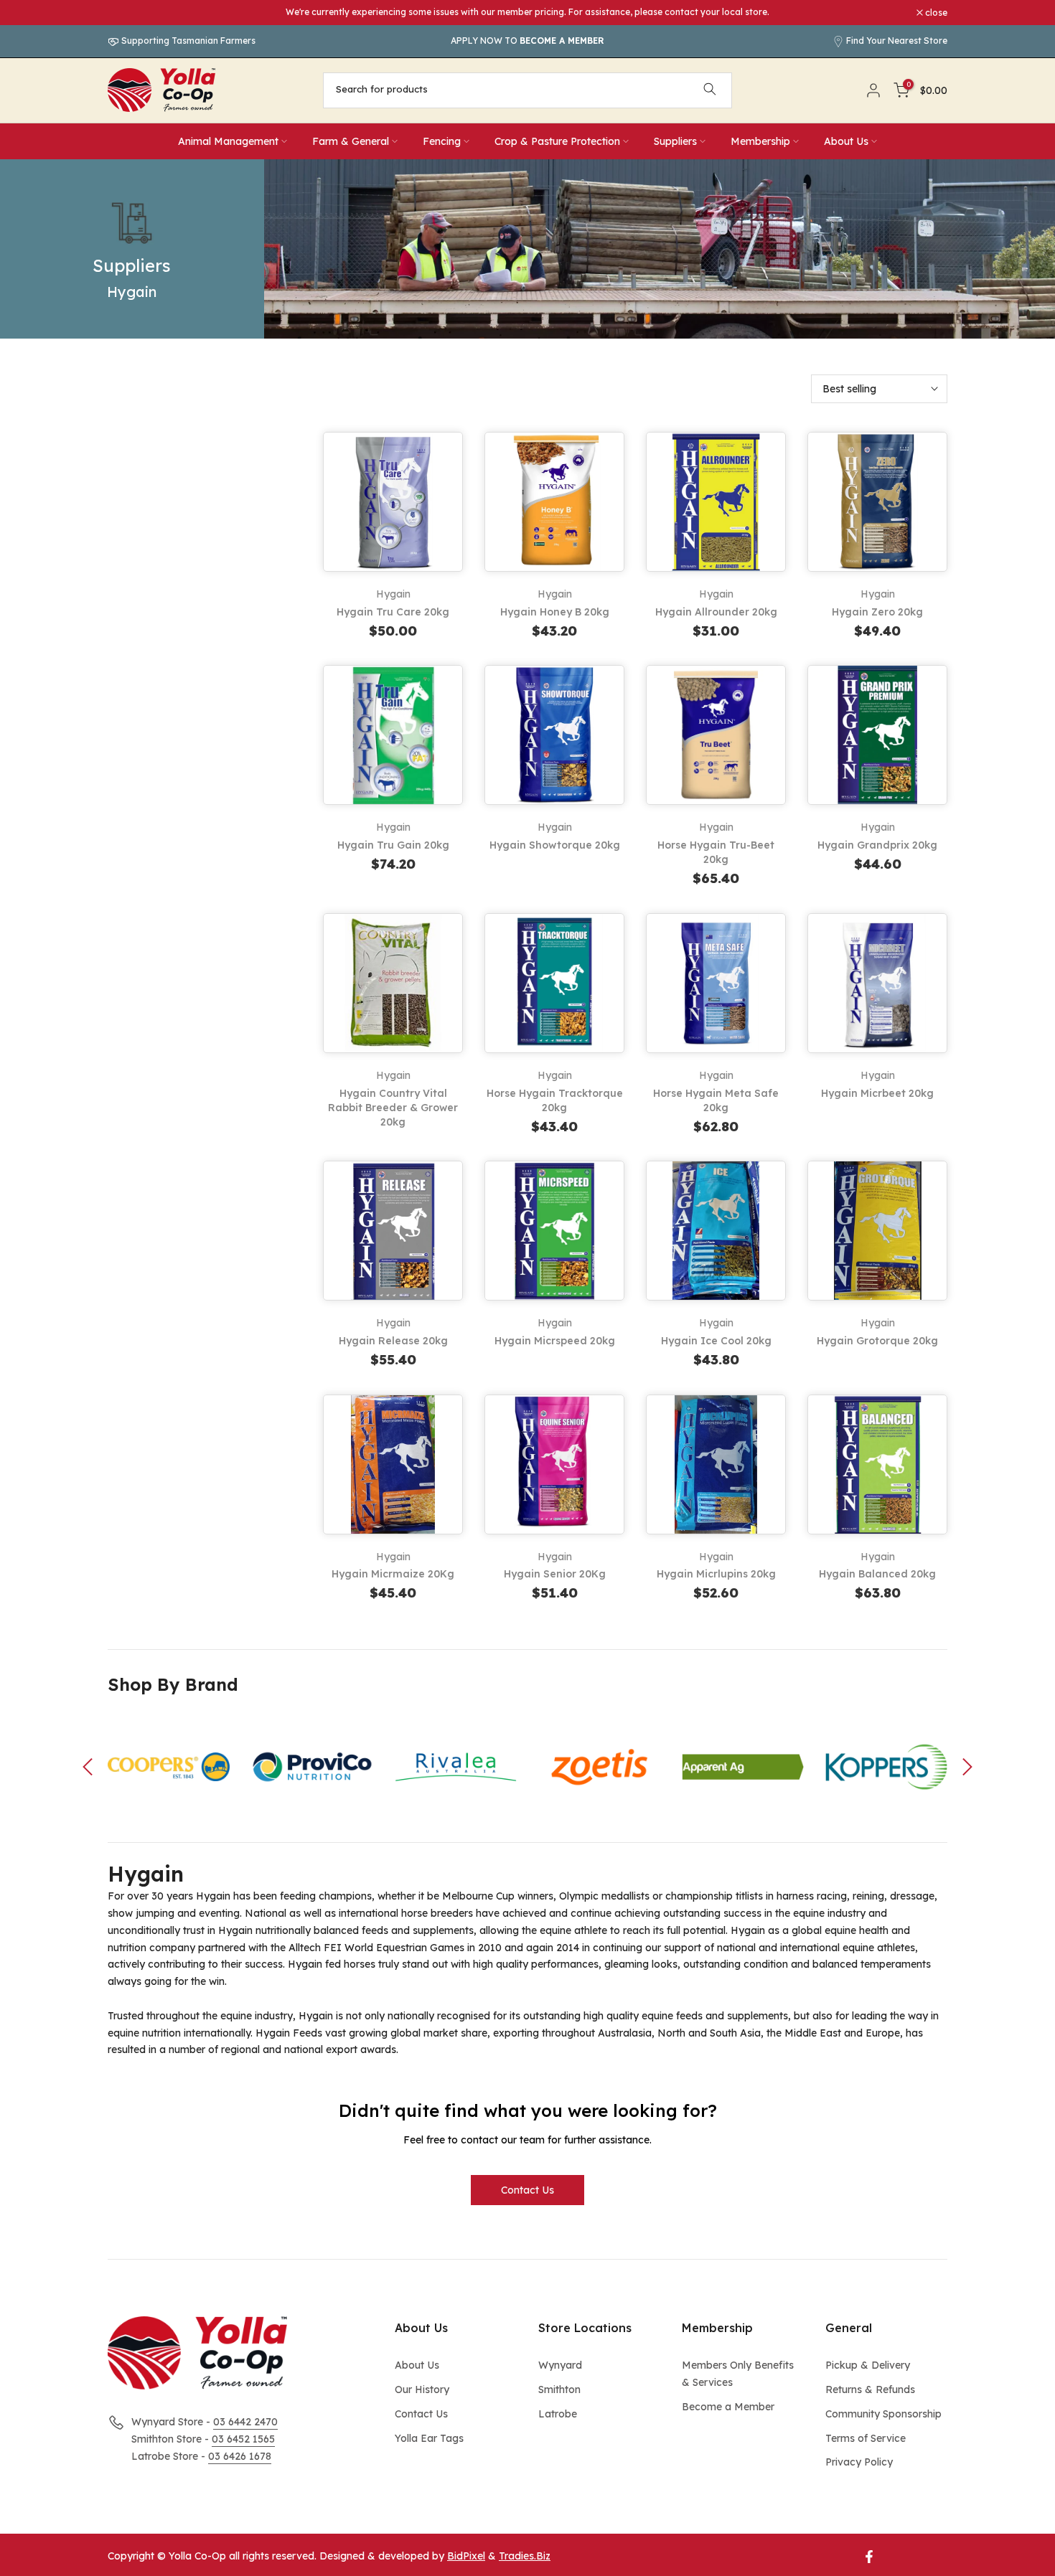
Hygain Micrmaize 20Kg (393, 1574)
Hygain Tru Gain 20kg (393, 845)
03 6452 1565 (243, 2439)
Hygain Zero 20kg (877, 612)
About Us (846, 141)
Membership (760, 141)
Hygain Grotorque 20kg (877, 1341)
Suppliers (675, 141)
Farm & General (351, 141)
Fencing (442, 141)
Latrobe (558, 2414)
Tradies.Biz (525, 2556)
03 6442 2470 (245, 2422)
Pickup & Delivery (868, 2365)
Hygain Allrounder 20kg (716, 612)
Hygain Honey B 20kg (555, 612)
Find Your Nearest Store (897, 41)
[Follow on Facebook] (869, 2557)
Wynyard (560, 2365)
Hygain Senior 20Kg (555, 1574)
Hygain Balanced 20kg (877, 1574)
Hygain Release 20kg (393, 1341)
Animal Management (228, 141)
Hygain (393, 594)
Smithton (559, 2389)
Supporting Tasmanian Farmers (187, 41)
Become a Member (728, 2407)
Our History (422, 2389)
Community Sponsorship (883, 2414)
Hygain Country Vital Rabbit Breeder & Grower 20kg (393, 1108)
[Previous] (90, 1767)
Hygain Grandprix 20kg (877, 845)
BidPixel (466, 2556)
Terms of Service (866, 2438)
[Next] (965, 1767)
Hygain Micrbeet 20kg (877, 1093)
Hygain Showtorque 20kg (555, 845)
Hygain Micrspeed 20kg (555, 1341)
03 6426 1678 (240, 2456)
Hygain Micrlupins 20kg (716, 1574)
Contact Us (527, 2190)
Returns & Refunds (870, 2389)
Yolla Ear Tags (429, 2438)
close (126, 13)
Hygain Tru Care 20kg (393, 612)
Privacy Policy (859, 2462)
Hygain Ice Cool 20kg (716, 1341)
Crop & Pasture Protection (557, 141)
